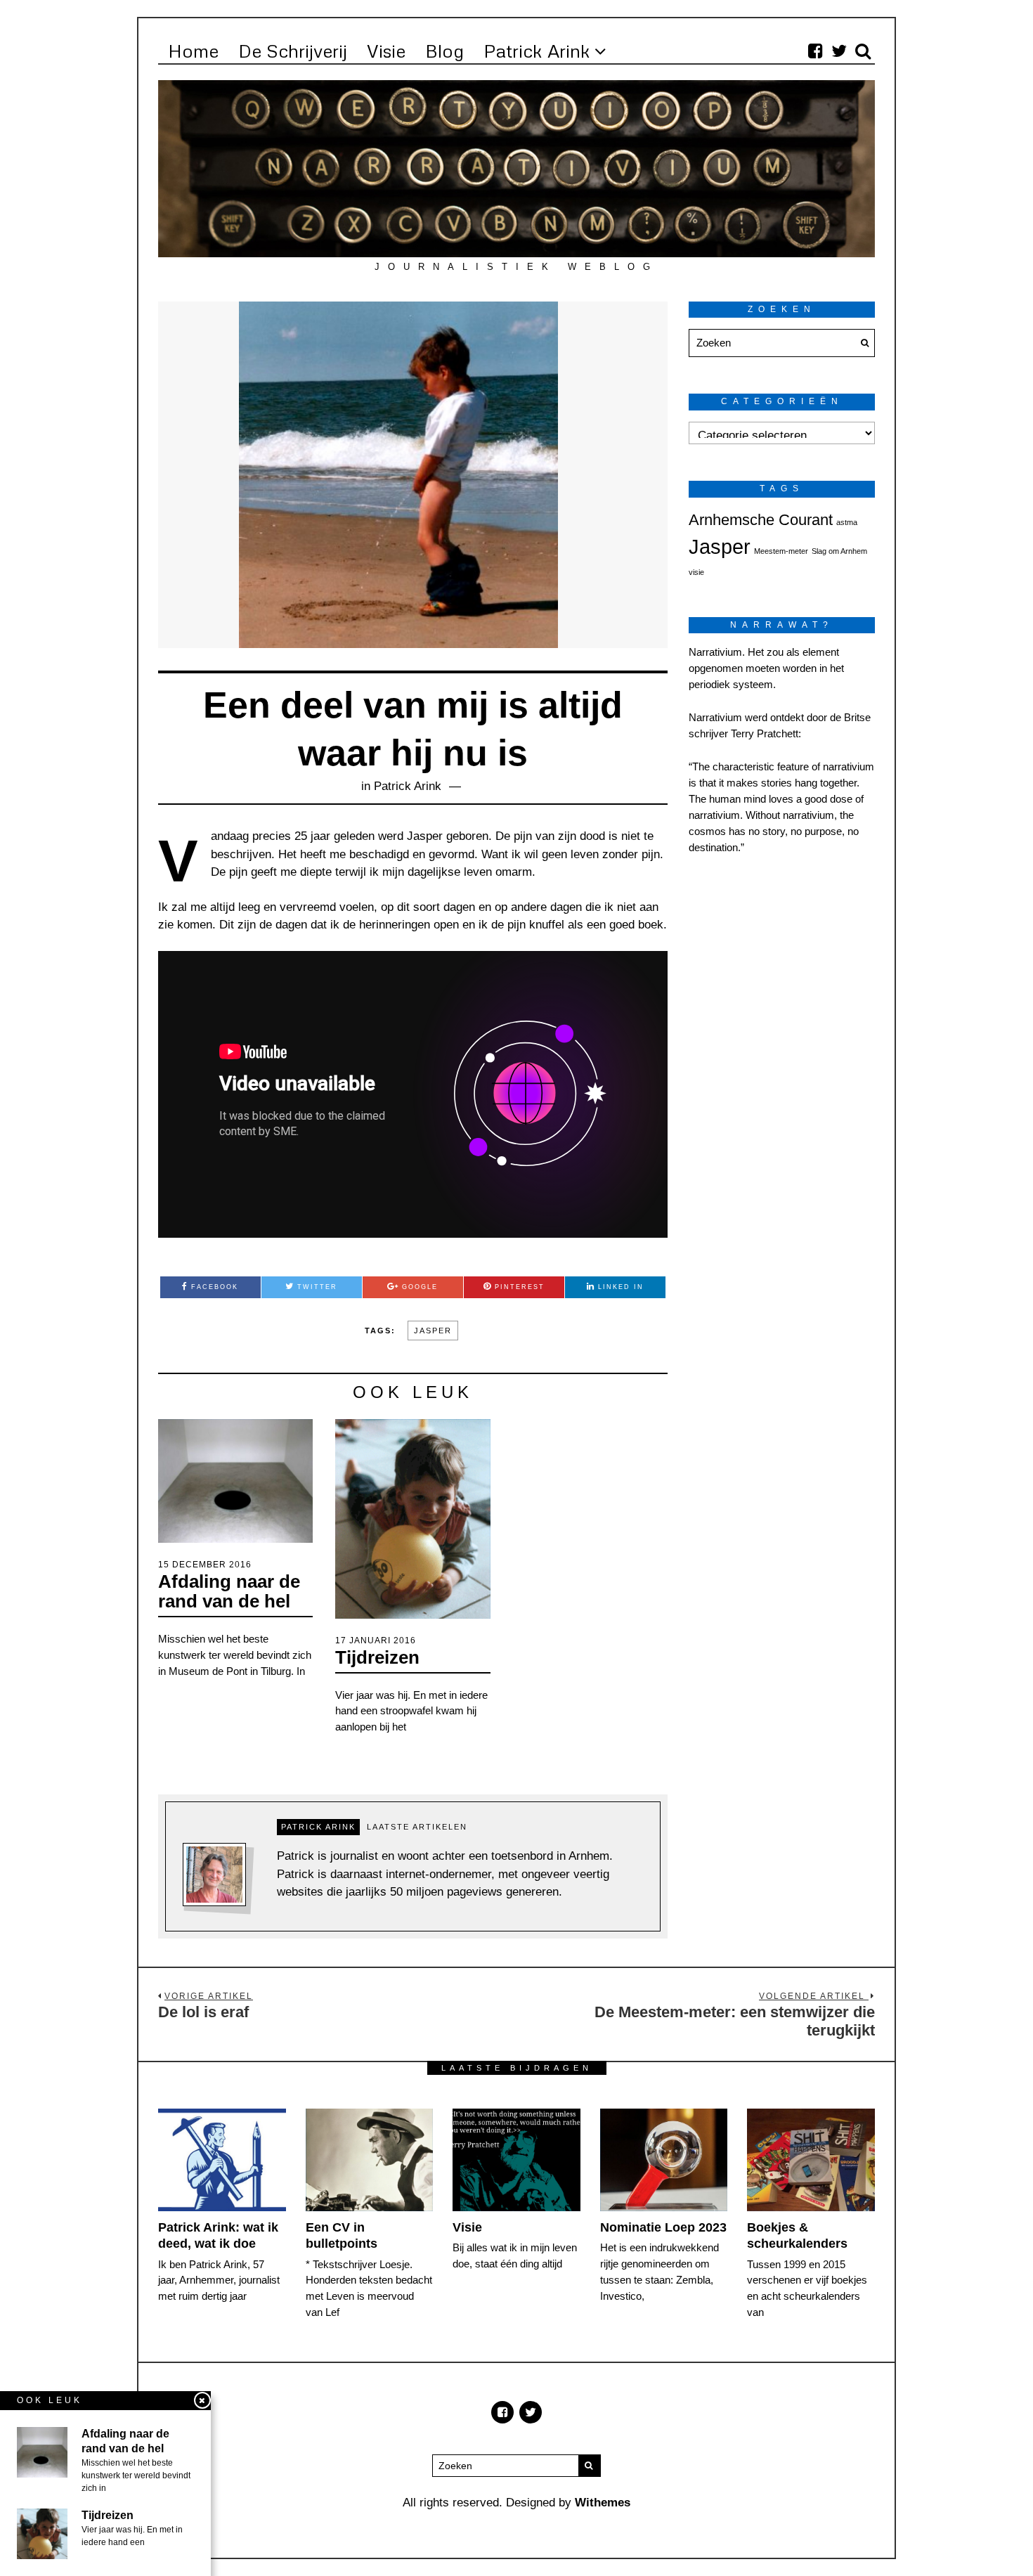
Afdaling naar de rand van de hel (229, 1592)
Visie (386, 51)
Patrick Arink (537, 51)
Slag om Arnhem (839, 551)
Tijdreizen (377, 1657)
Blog (444, 51)
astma (847, 522)
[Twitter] (839, 51)
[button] (861, 343)
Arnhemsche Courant (761, 520)
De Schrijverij (293, 51)
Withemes (603, 2503)
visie (696, 572)
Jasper (433, 1331)
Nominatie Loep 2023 (663, 2227)
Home (193, 51)
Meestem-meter (781, 551)
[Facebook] (815, 51)
